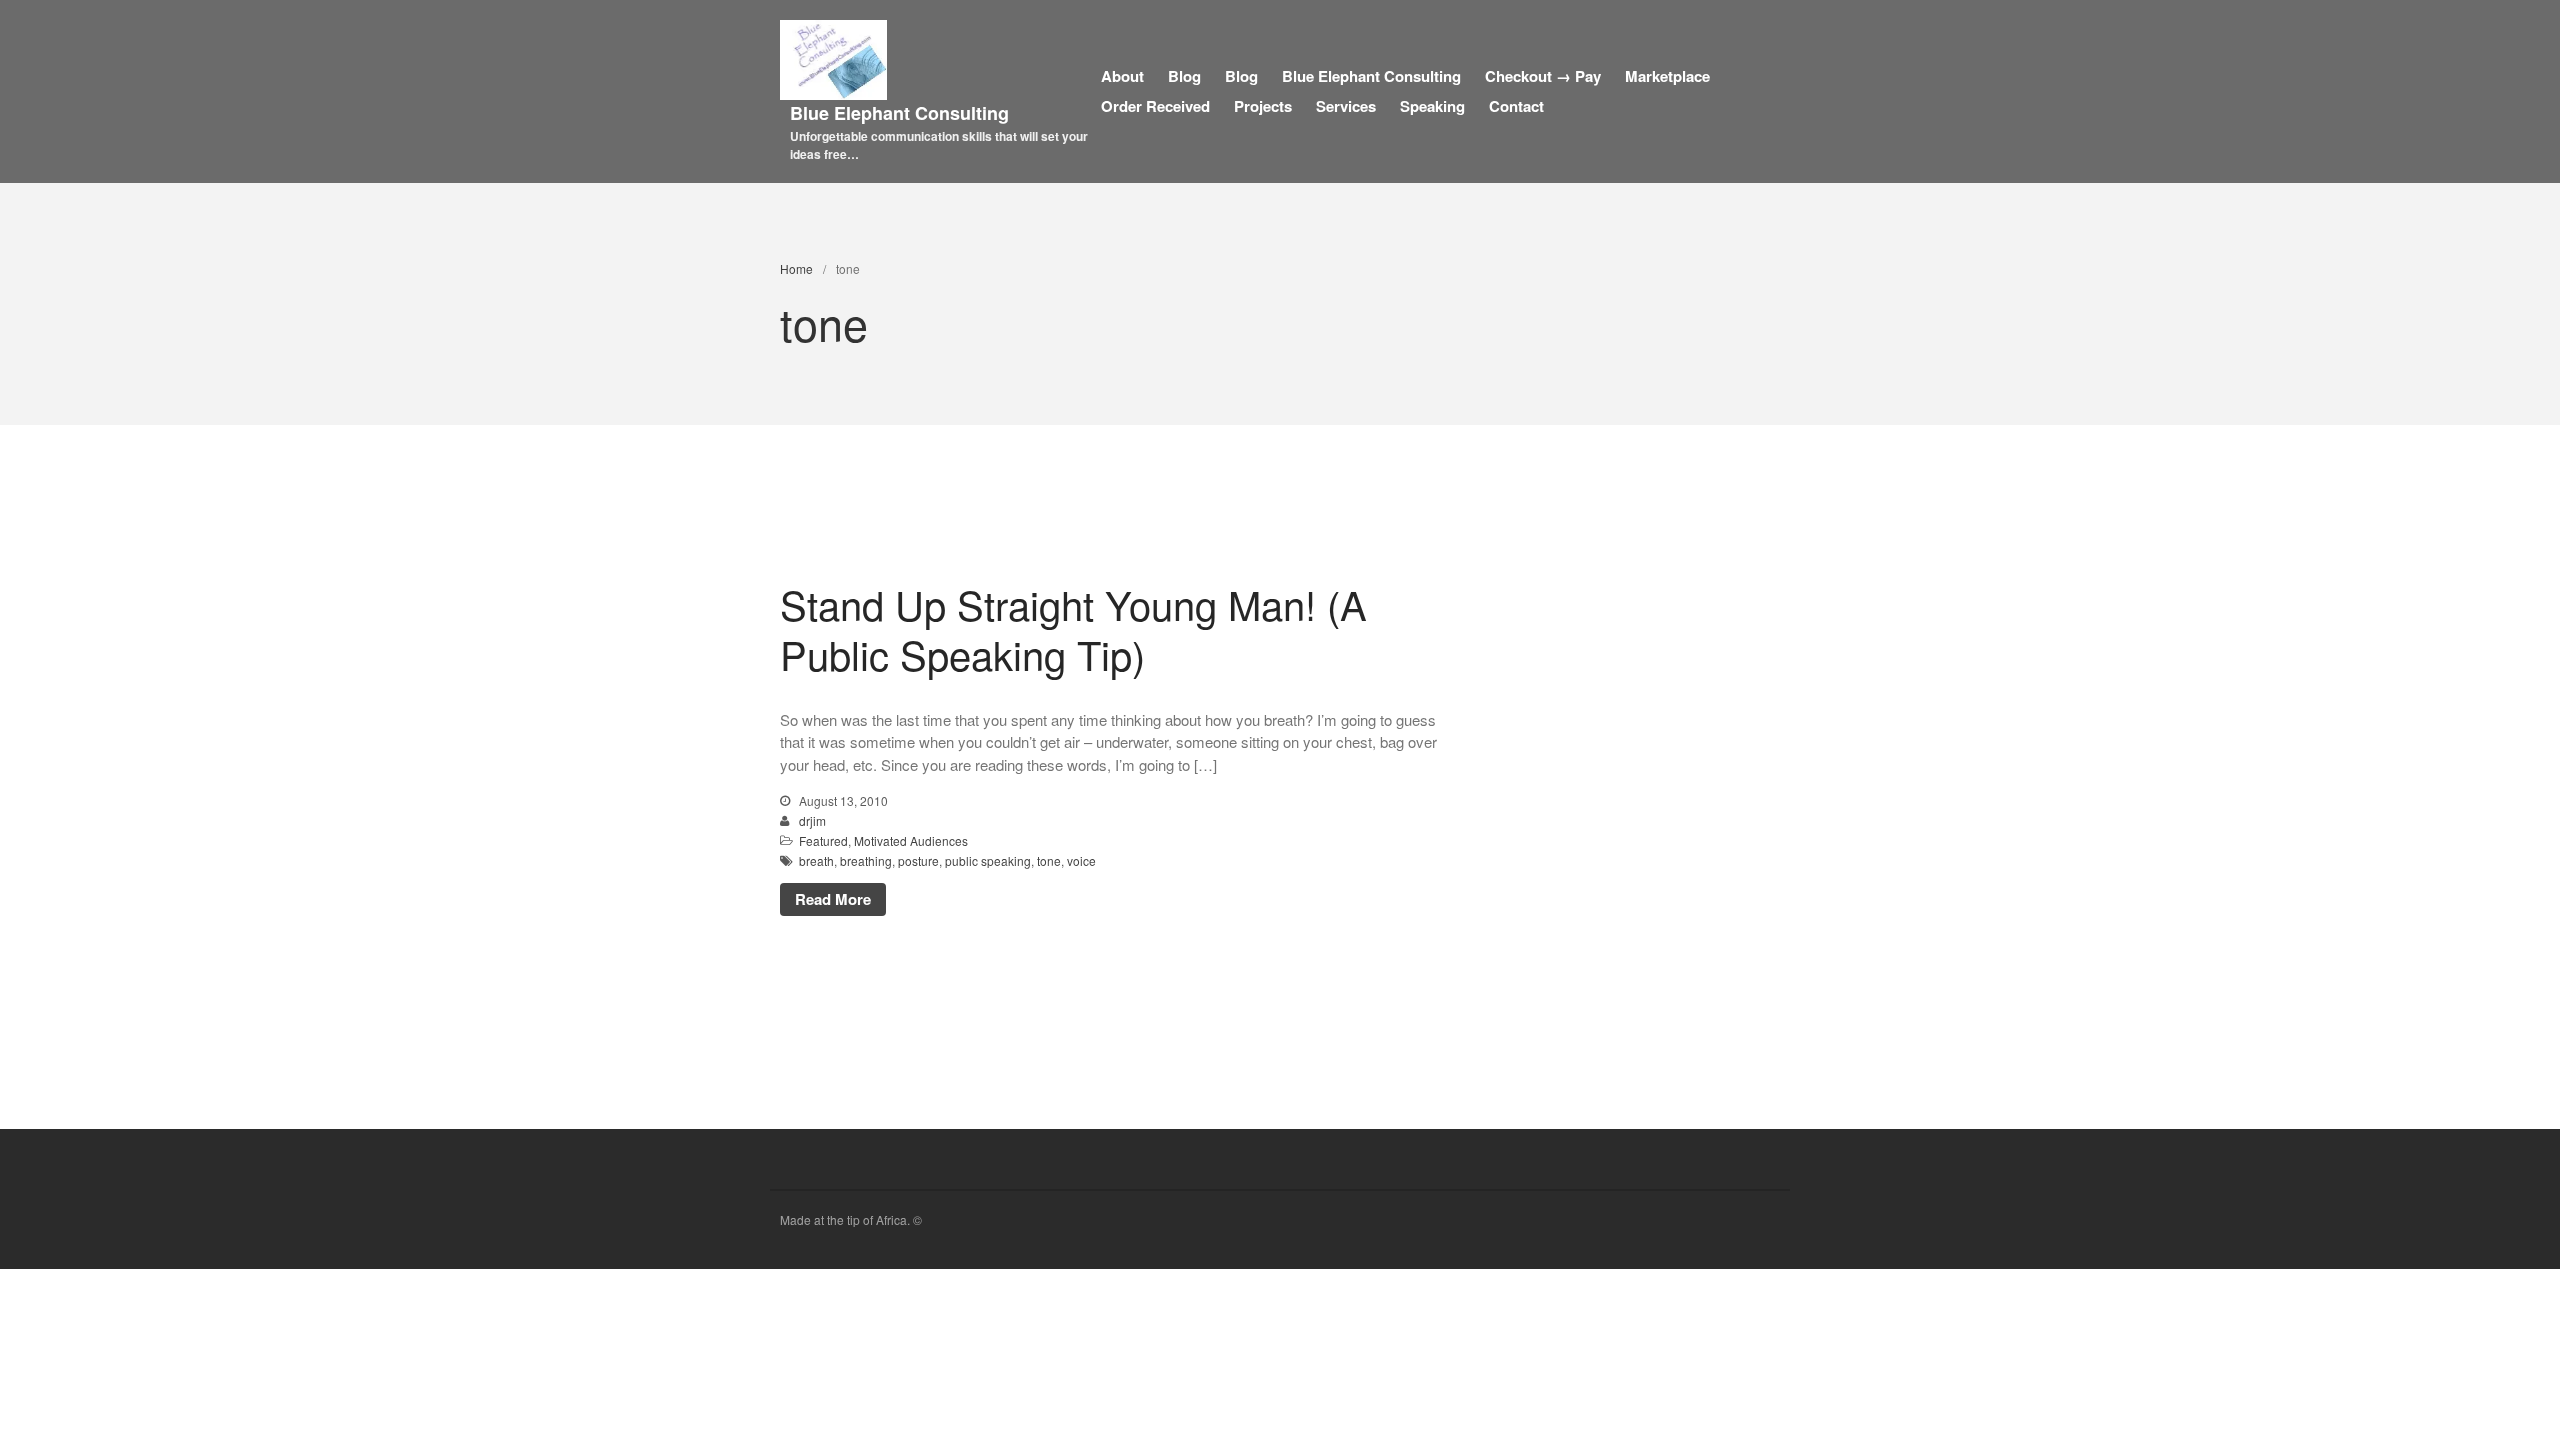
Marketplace (1667, 76)
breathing (866, 860)
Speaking (1432, 106)
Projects (1263, 106)
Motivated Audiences (911, 840)
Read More (833, 899)
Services (1346, 106)
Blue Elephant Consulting (899, 113)
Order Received (1155, 106)
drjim (812, 820)
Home (796, 268)
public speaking (988, 860)
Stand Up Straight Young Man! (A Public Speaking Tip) (1073, 628)
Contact (1516, 106)
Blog (1184, 76)
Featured (823, 840)
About (1122, 76)
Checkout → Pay (1543, 76)
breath (816, 860)
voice (1081, 860)
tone (1049, 860)
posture (918, 860)
